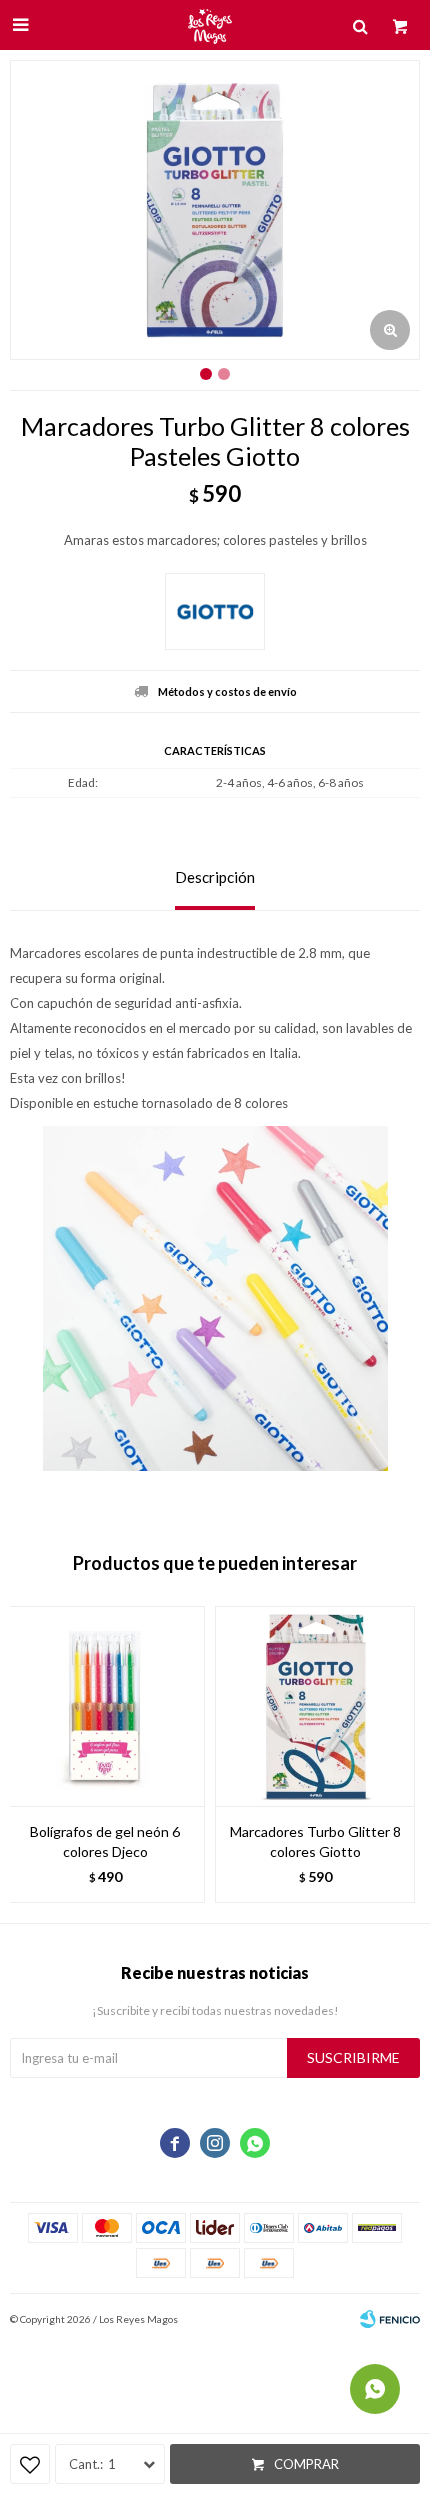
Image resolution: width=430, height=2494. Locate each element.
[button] (395, 1754)
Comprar (306, 2464)
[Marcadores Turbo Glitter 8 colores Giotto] (315, 1706)
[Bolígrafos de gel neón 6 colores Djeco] (105, 1706)
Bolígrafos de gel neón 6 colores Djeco (105, 1841)
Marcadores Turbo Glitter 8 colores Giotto (315, 1841)
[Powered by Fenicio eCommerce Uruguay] (390, 2319)
